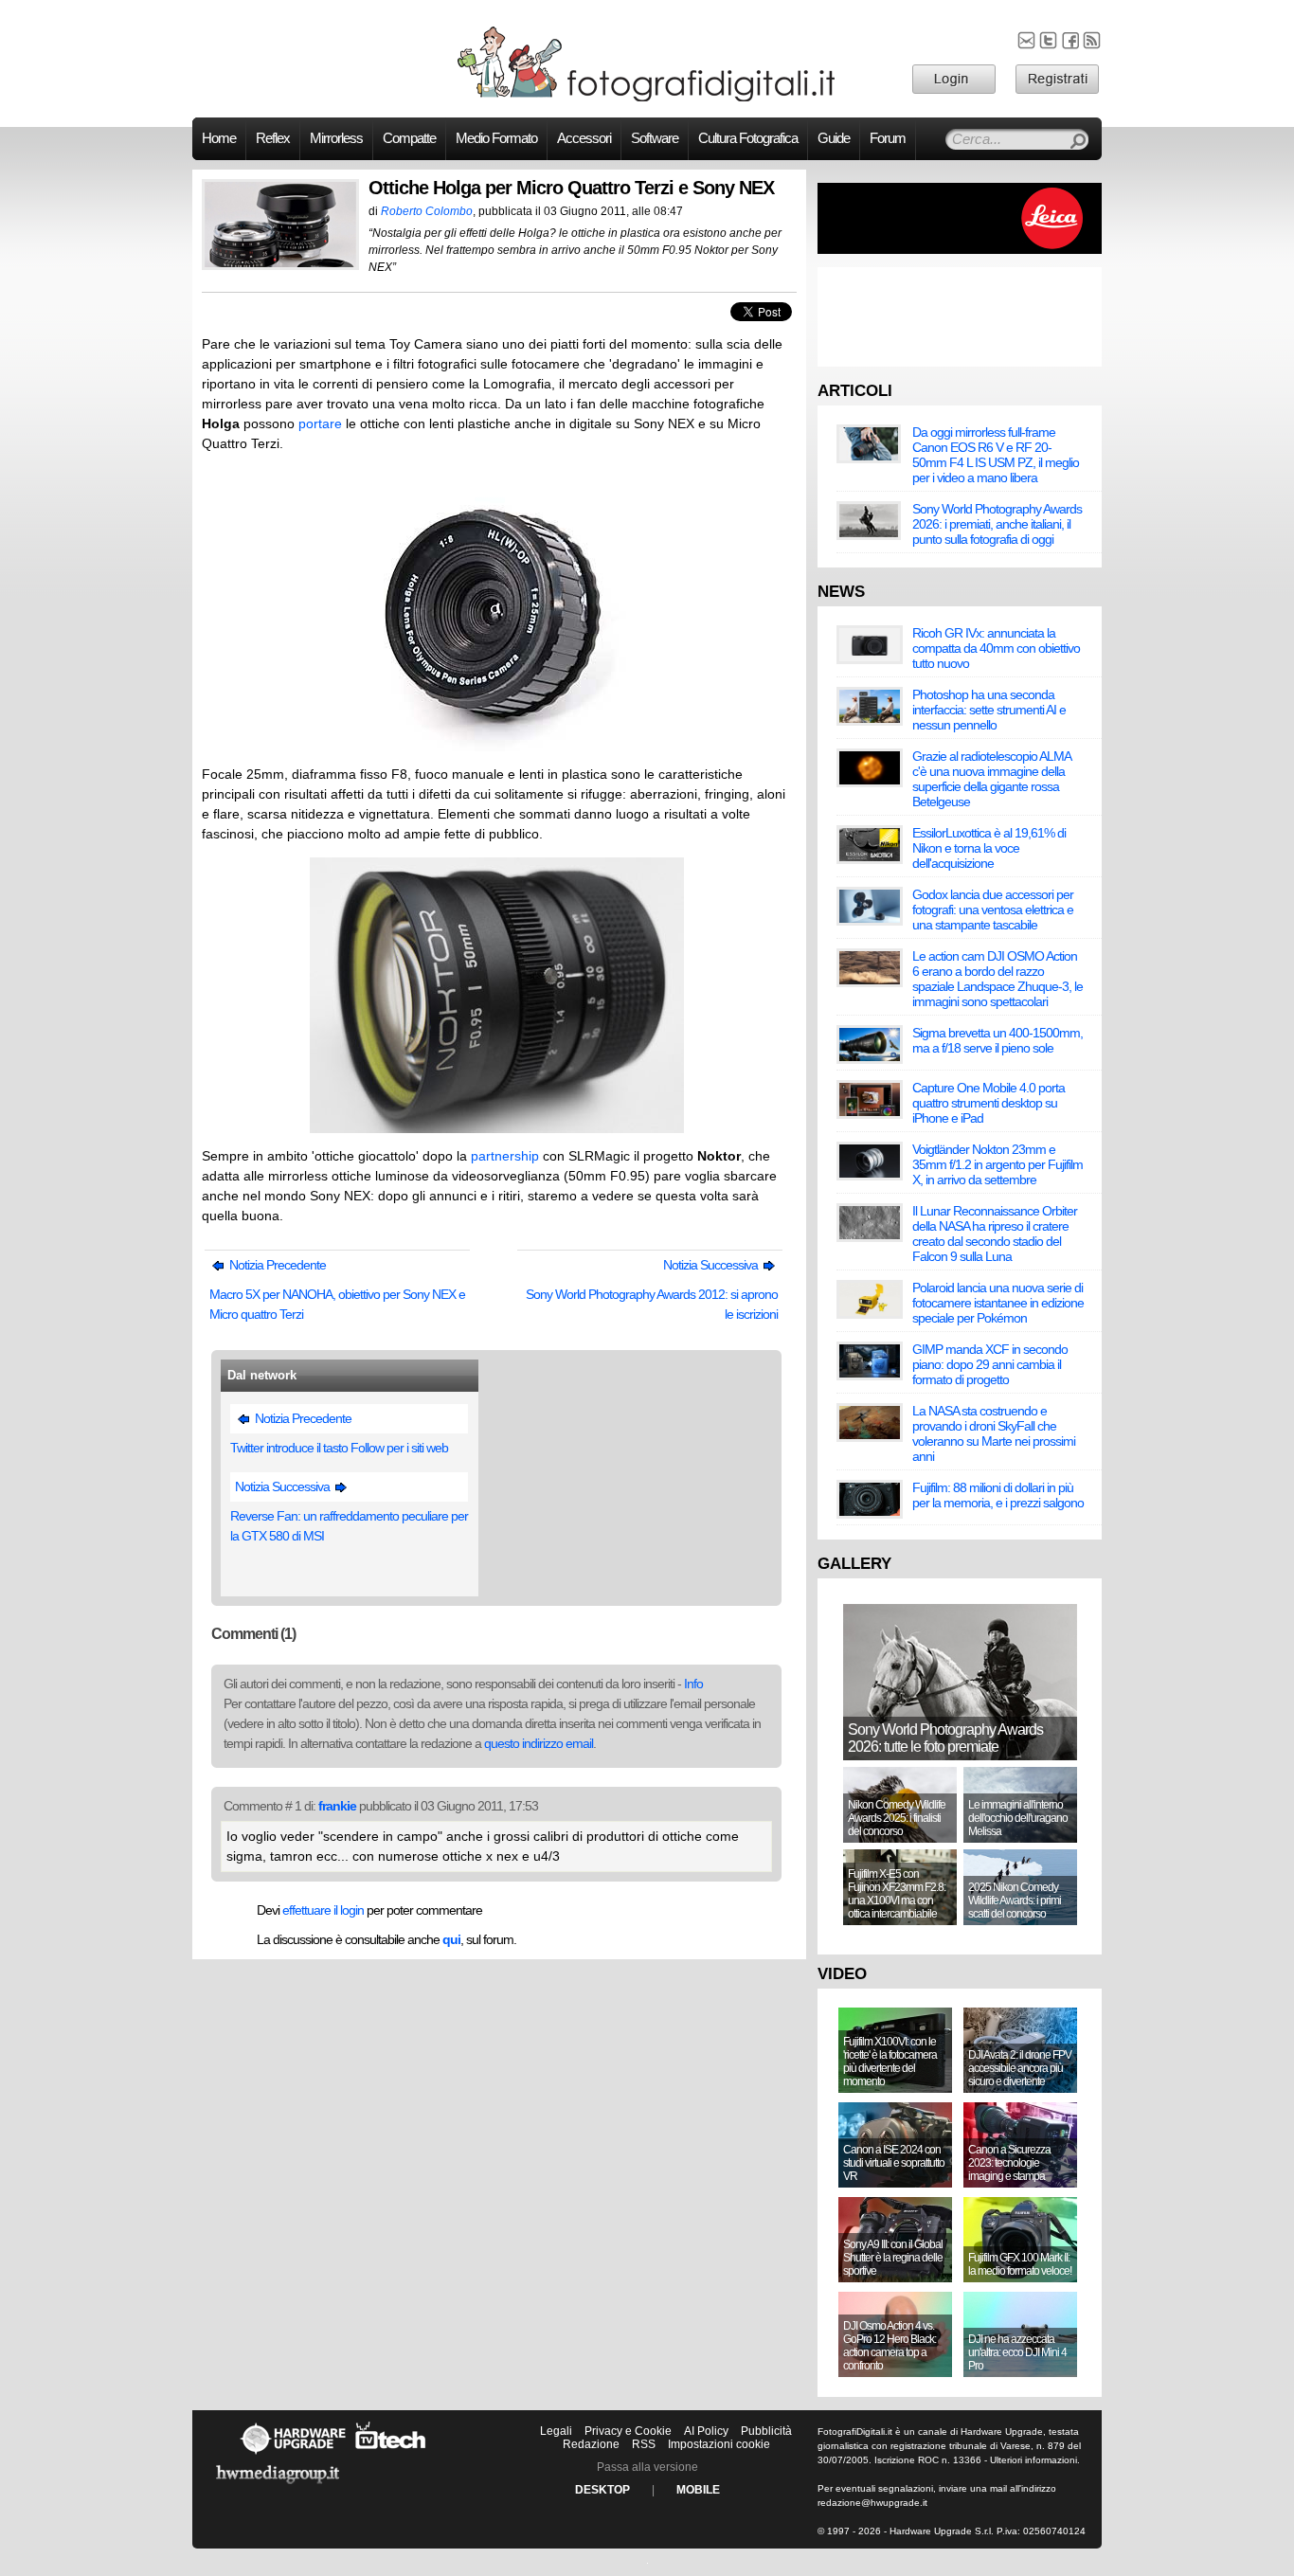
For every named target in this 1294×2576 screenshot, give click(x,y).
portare (320, 423)
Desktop (602, 2490)
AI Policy (706, 2431)
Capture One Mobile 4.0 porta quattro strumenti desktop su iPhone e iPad (988, 1103)
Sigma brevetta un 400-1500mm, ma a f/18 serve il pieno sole (997, 1040)
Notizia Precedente (276, 1265)
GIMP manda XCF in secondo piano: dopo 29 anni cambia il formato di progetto (990, 1364)
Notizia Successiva (712, 1265)
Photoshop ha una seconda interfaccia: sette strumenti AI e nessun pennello (989, 710)
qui (451, 1939)
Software (655, 138)
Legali (556, 2431)
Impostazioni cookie (719, 2444)
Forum (888, 138)
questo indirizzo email (539, 1743)
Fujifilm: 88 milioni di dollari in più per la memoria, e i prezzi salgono (998, 1495)
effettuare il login (323, 1910)
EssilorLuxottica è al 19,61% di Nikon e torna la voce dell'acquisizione (989, 848)
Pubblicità (766, 2431)
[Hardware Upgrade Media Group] (278, 2487)
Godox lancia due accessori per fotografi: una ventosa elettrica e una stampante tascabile (993, 910)
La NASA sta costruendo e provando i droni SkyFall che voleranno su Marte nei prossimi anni (994, 1433)
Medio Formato (496, 138)
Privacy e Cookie (628, 2431)
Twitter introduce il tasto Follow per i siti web (339, 1448)
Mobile (698, 2490)
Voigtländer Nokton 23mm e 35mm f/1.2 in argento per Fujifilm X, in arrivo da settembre (997, 1164)
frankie (337, 1806)
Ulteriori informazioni (1033, 2460)
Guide (834, 138)
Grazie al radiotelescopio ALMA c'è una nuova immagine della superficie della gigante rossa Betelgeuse (991, 779)
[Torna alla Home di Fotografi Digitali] (647, 99)
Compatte (409, 138)
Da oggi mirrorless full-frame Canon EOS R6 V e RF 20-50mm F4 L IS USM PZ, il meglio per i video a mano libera (996, 455)
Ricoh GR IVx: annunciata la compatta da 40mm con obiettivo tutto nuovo (996, 648)
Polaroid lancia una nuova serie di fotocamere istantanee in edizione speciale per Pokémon (998, 1303)
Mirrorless (336, 138)
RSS (644, 2444)
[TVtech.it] (391, 2454)
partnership (505, 1156)
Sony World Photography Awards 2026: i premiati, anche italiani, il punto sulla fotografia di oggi (997, 524)
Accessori (584, 138)
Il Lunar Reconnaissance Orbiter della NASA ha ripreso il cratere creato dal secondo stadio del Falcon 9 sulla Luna (995, 1234)
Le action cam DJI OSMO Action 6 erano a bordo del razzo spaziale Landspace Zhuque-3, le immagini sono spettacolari (997, 979)
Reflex (273, 138)
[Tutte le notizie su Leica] (960, 250)
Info (693, 1684)
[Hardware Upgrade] (293, 2454)
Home (219, 138)
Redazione (591, 2444)
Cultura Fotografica (748, 138)
